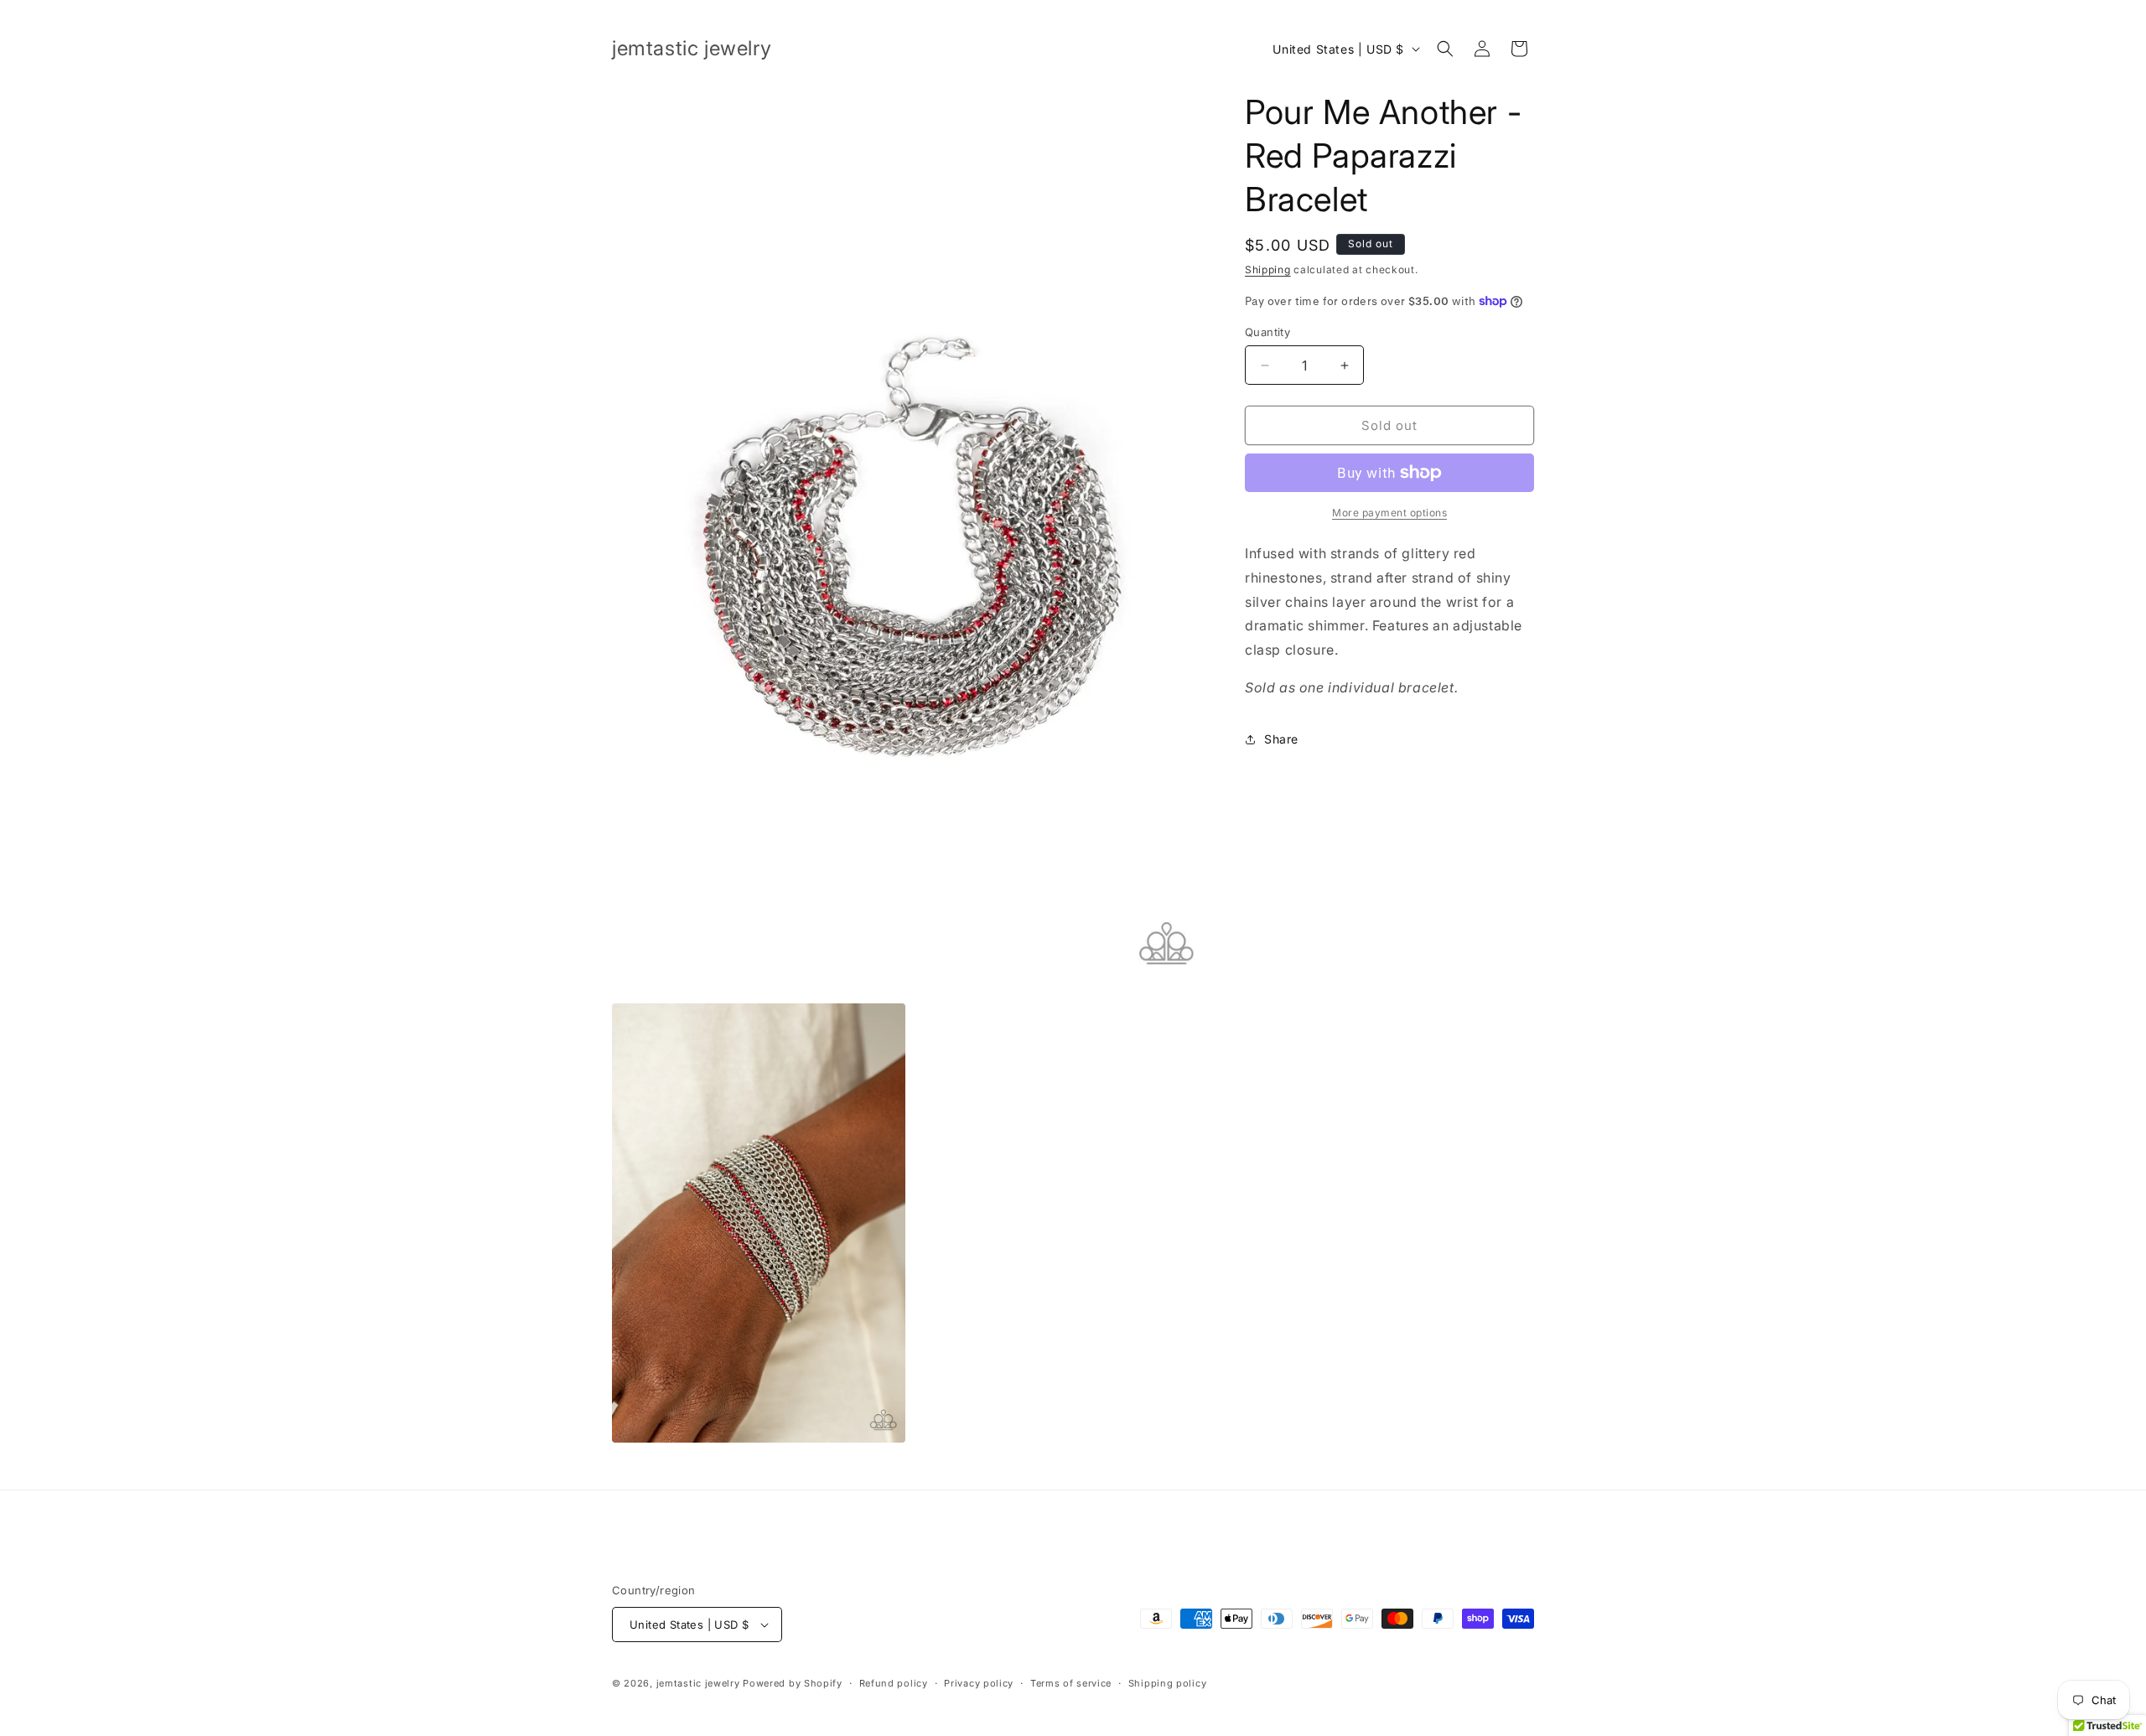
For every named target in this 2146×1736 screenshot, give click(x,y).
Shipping (1268, 269)
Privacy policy (979, 1683)
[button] (1445, 49)
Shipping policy (1168, 1683)
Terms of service (1071, 1683)
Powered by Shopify (793, 1683)
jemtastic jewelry (698, 1683)
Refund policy (894, 1683)
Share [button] (1281, 739)
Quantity (1267, 332)
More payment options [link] (1389, 513)
